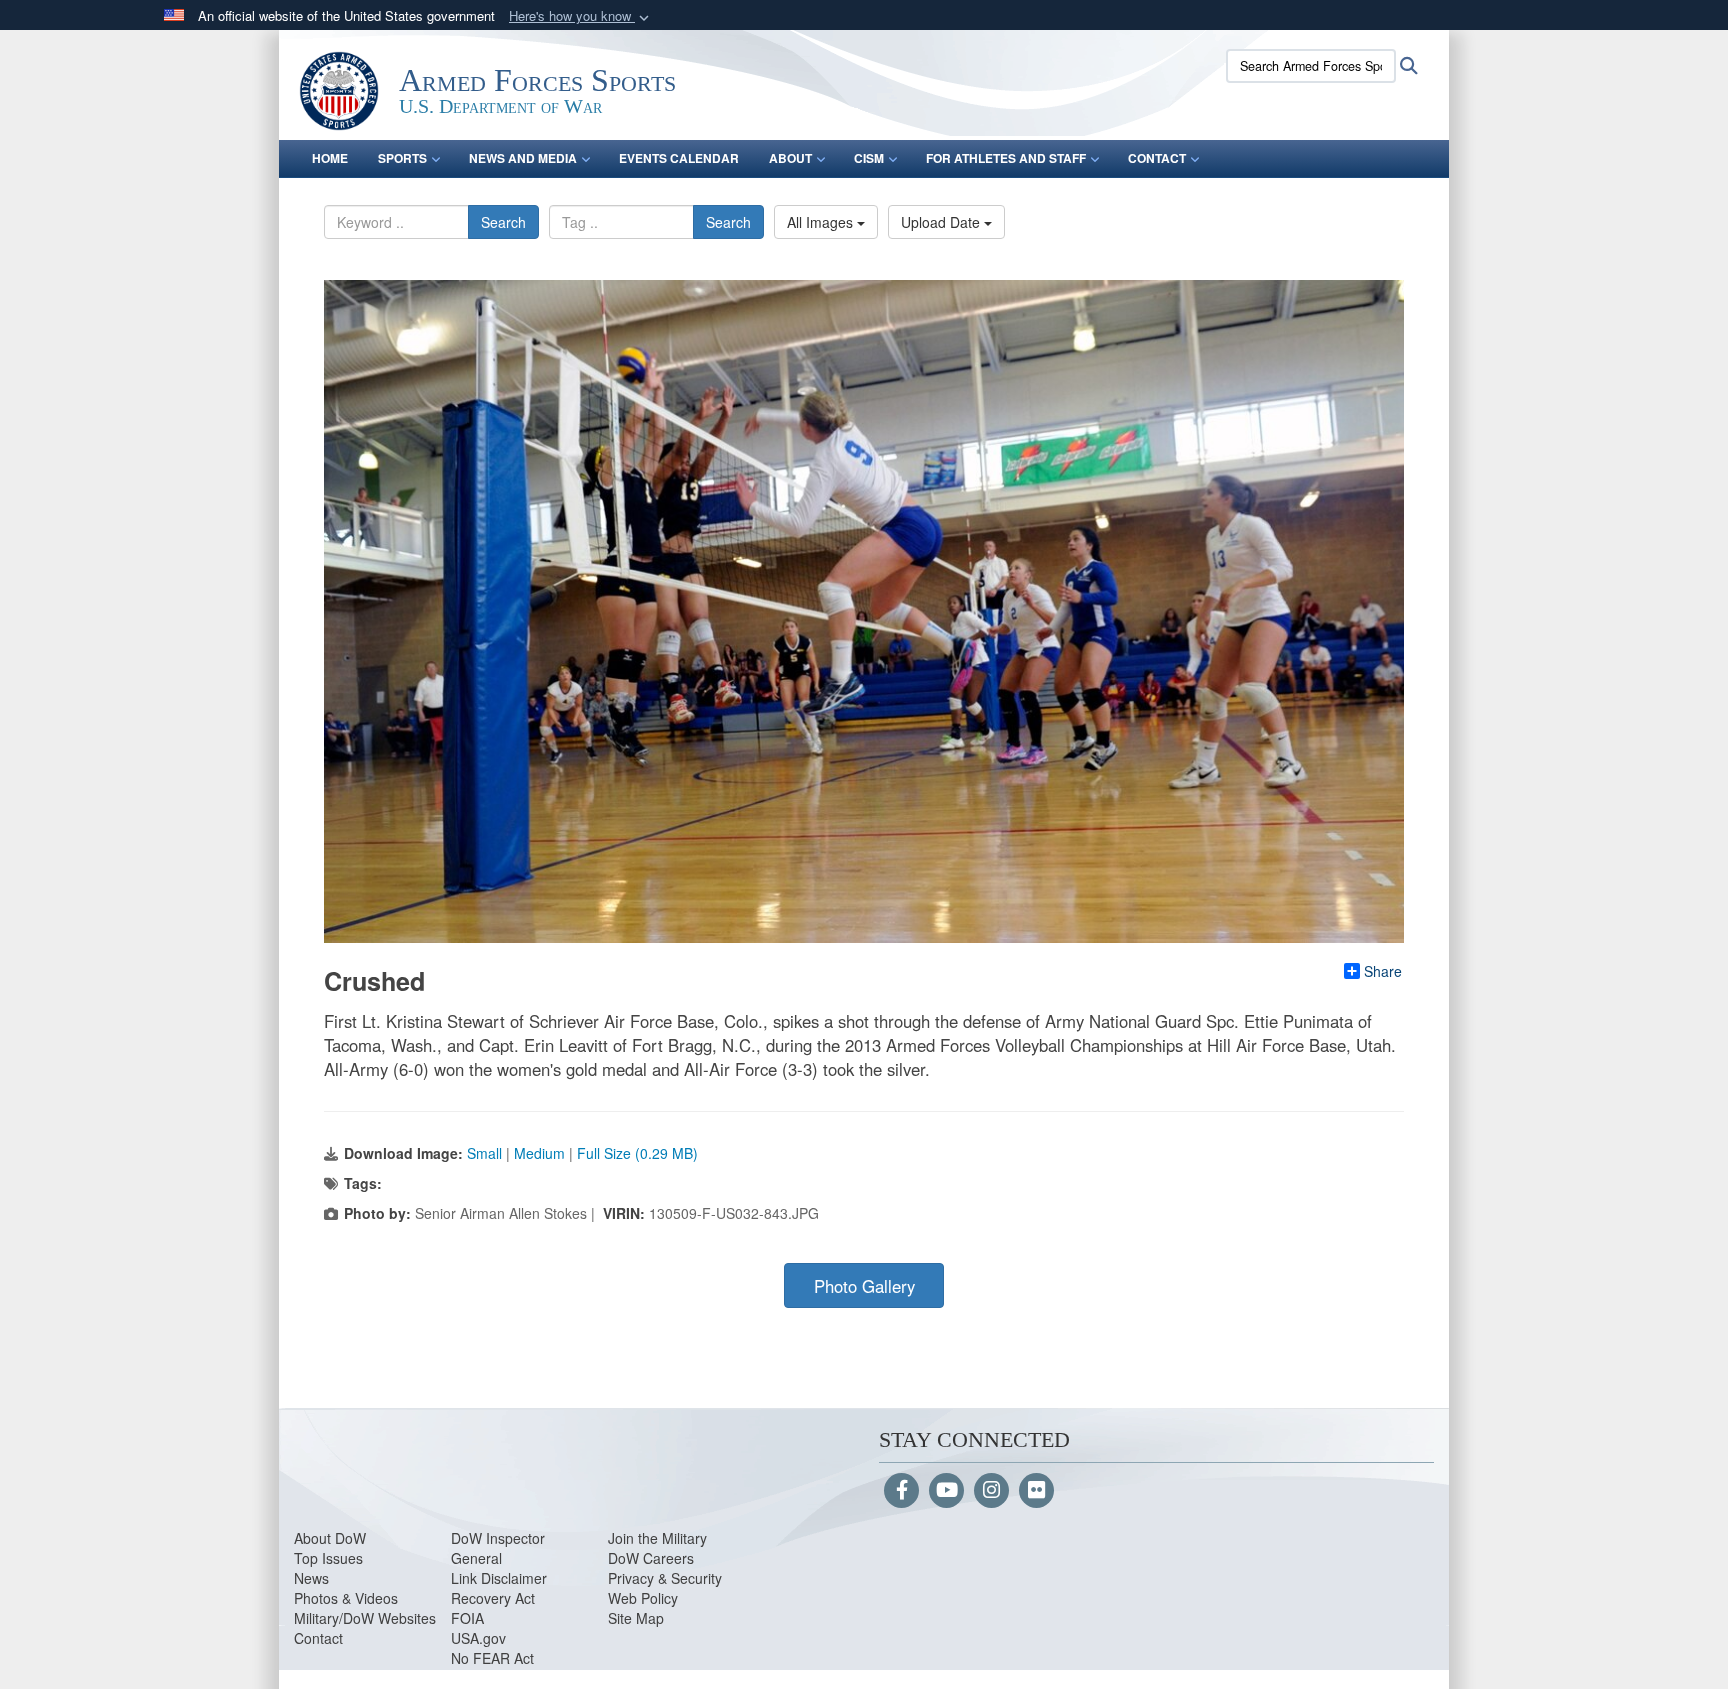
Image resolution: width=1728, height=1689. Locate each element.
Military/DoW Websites (365, 1618)
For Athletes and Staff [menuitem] (1006, 158)
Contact (318, 1638)
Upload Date (942, 222)
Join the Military (657, 1538)
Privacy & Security (665, 1578)
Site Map (636, 1618)
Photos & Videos (346, 1598)
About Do (323, 1538)
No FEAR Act (492, 1658)
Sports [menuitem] (402, 158)
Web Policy (643, 1598)
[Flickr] (1036, 1491)
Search (503, 222)
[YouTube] (946, 1491)
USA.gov (478, 1638)
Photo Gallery (864, 1286)
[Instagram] (991, 1491)
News (311, 1578)
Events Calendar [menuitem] (679, 158)
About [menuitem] (790, 158)
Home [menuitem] (330, 158)
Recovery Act (493, 1598)
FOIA (467, 1618)
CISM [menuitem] (869, 158)
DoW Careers (651, 1558)
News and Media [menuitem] (523, 158)
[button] (581, 16)
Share (1383, 971)
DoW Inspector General (498, 1548)
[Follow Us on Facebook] (901, 1491)
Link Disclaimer (499, 1578)
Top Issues (328, 1558)
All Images (822, 222)
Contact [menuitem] (1157, 158)
